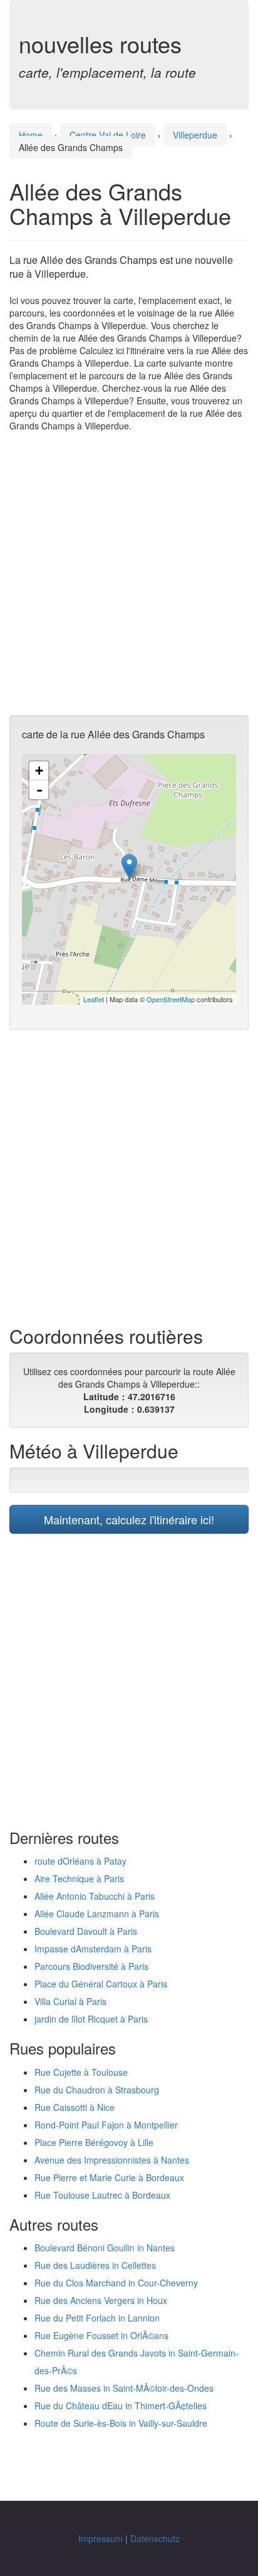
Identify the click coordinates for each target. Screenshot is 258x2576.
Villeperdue (195, 135)
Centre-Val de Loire (108, 135)
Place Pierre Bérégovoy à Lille (94, 2142)
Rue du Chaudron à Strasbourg (97, 2090)
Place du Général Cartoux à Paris (101, 1984)
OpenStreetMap (171, 999)
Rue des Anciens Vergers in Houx (101, 2300)
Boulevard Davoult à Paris (86, 1931)
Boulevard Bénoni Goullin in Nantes (105, 2248)
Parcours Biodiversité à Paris (91, 1966)
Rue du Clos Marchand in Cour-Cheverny (116, 2283)
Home (31, 135)
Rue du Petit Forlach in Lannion (97, 2318)
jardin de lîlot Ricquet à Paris (91, 2019)
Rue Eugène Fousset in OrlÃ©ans (101, 2335)
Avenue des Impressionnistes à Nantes (112, 2160)
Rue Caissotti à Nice (75, 2107)
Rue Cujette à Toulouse (81, 2072)
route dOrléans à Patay (80, 1861)
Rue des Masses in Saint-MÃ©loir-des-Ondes (124, 2388)
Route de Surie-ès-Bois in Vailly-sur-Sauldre (121, 2423)
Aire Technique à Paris (79, 1878)
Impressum (101, 2538)
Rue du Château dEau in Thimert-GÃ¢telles (121, 2406)
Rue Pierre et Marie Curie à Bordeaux (109, 2177)
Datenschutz (155, 2538)
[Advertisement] (129, 573)
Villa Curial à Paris (70, 2001)
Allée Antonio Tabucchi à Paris (95, 1896)
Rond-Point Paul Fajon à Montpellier (106, 2125)
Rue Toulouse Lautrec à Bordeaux (102, 2195)
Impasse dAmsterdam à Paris (93, 1949)
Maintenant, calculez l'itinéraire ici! (129, 1519)
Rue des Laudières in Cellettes (95, 2265)
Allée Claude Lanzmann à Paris (97, 1914)
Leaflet (94, 999)
